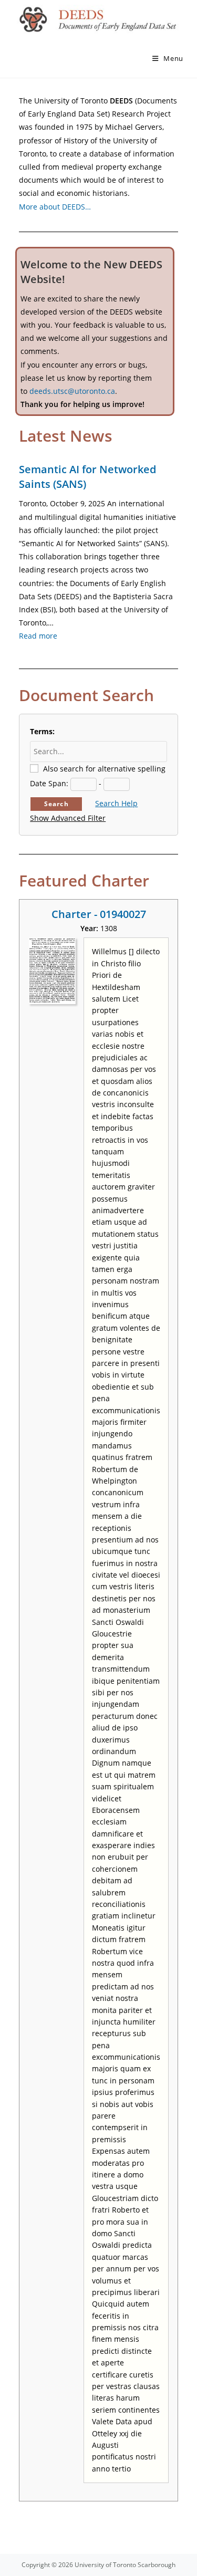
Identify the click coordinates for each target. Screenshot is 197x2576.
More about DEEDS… (55, 207)
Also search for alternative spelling (104, 769)
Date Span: (49, 783)
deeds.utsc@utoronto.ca (72, 391)
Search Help (116, 803)
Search (56, 804)
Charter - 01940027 (99, 914)
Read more (38, 636)
